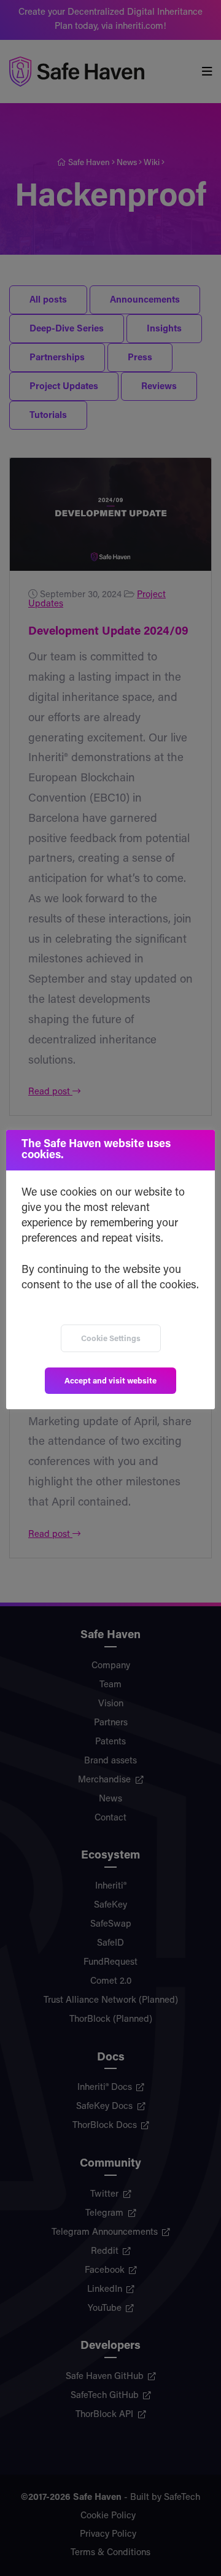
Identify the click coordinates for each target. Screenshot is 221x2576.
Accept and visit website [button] (110, 1381)
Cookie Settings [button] (111, 1339)
